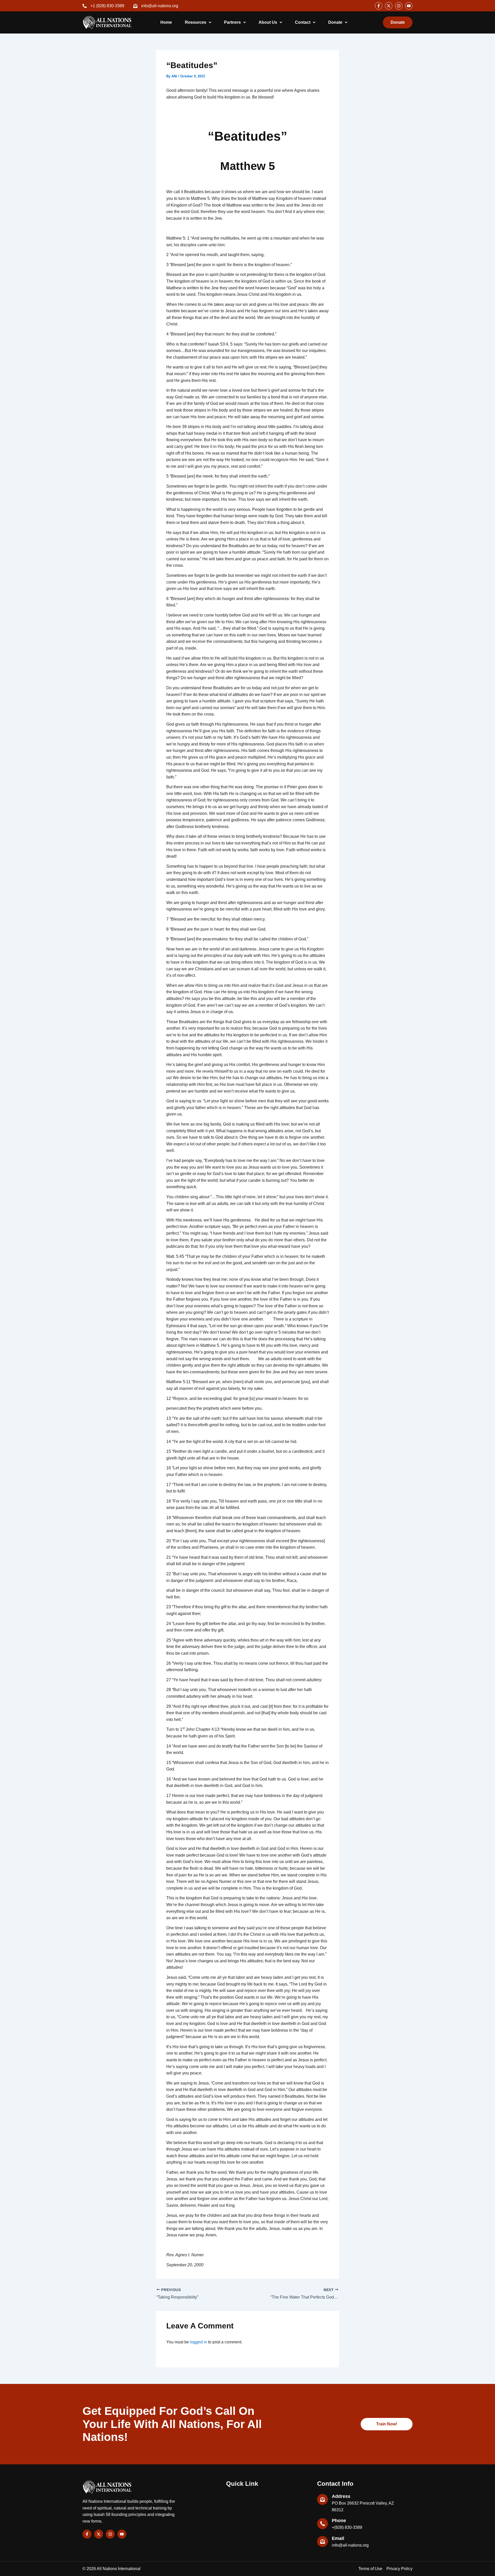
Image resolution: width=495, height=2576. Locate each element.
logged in (199, 2342)
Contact (303, 22)
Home (166, 22)
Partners (232, 22)
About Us (268, 22)
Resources (196, 22)
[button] (198, 22)
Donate (335, 22)
